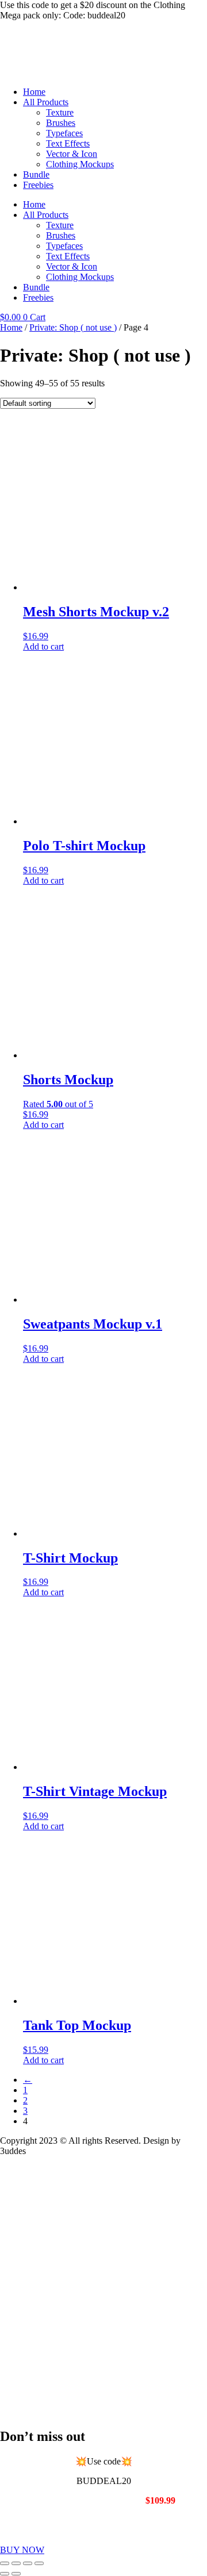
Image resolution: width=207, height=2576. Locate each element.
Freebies (38, 185)
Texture (60, 112)
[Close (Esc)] (39, 2563)
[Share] (28, 2563)
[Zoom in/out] (5, 2563)
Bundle (36, 174)
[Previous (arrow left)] (5, 2574)
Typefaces (64, 133)
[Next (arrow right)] (16, 2574)
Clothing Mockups (80, 164)
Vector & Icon (72, 154)
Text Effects (68, 143)
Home (34, 92)
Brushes (61, 123)
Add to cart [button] (43, 646)
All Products (46, 102)
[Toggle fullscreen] (16, 2563)
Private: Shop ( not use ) (73, 327)
